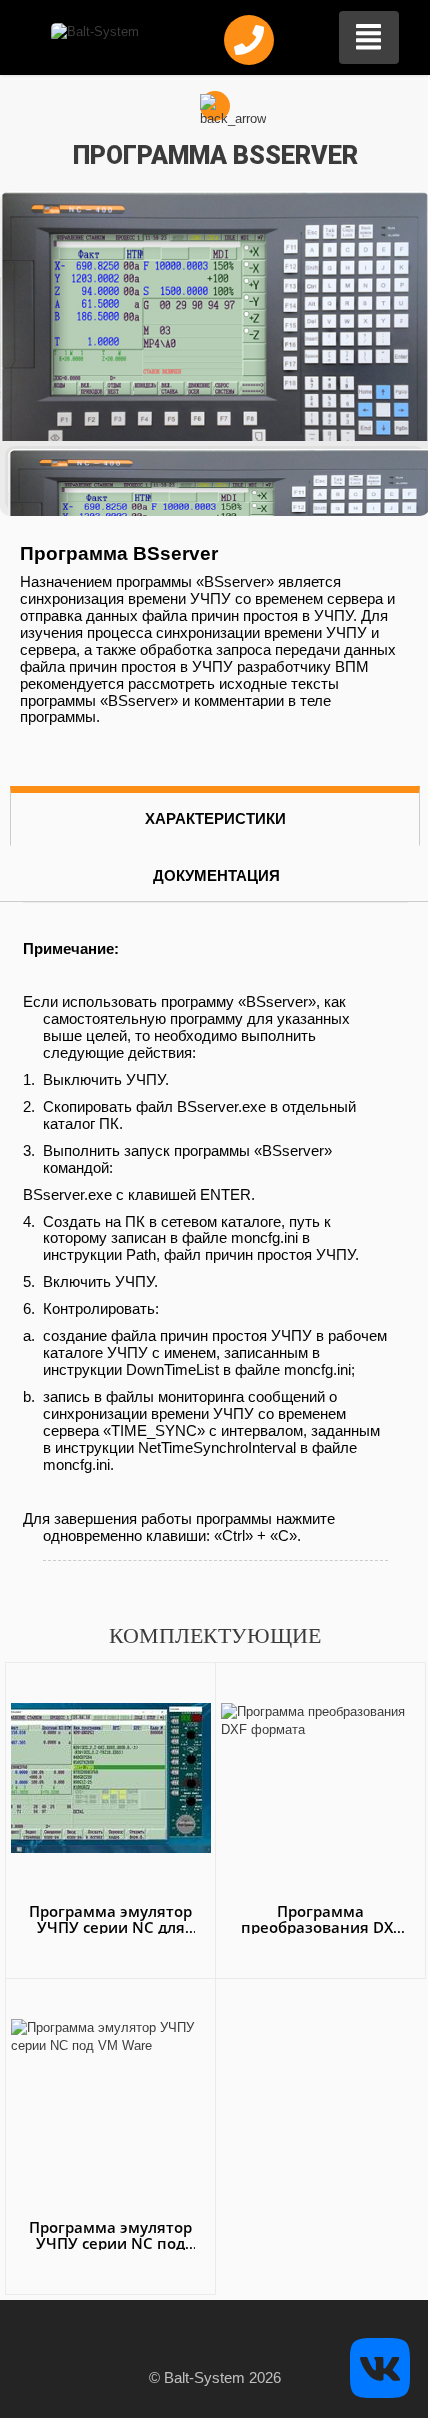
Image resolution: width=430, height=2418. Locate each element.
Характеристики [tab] (215, 818)
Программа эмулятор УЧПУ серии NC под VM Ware (110, 2243)
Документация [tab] (216, 875)
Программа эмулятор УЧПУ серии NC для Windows (110, 1927)
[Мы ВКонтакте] (380, 2366)
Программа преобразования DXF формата (321, 1927)
